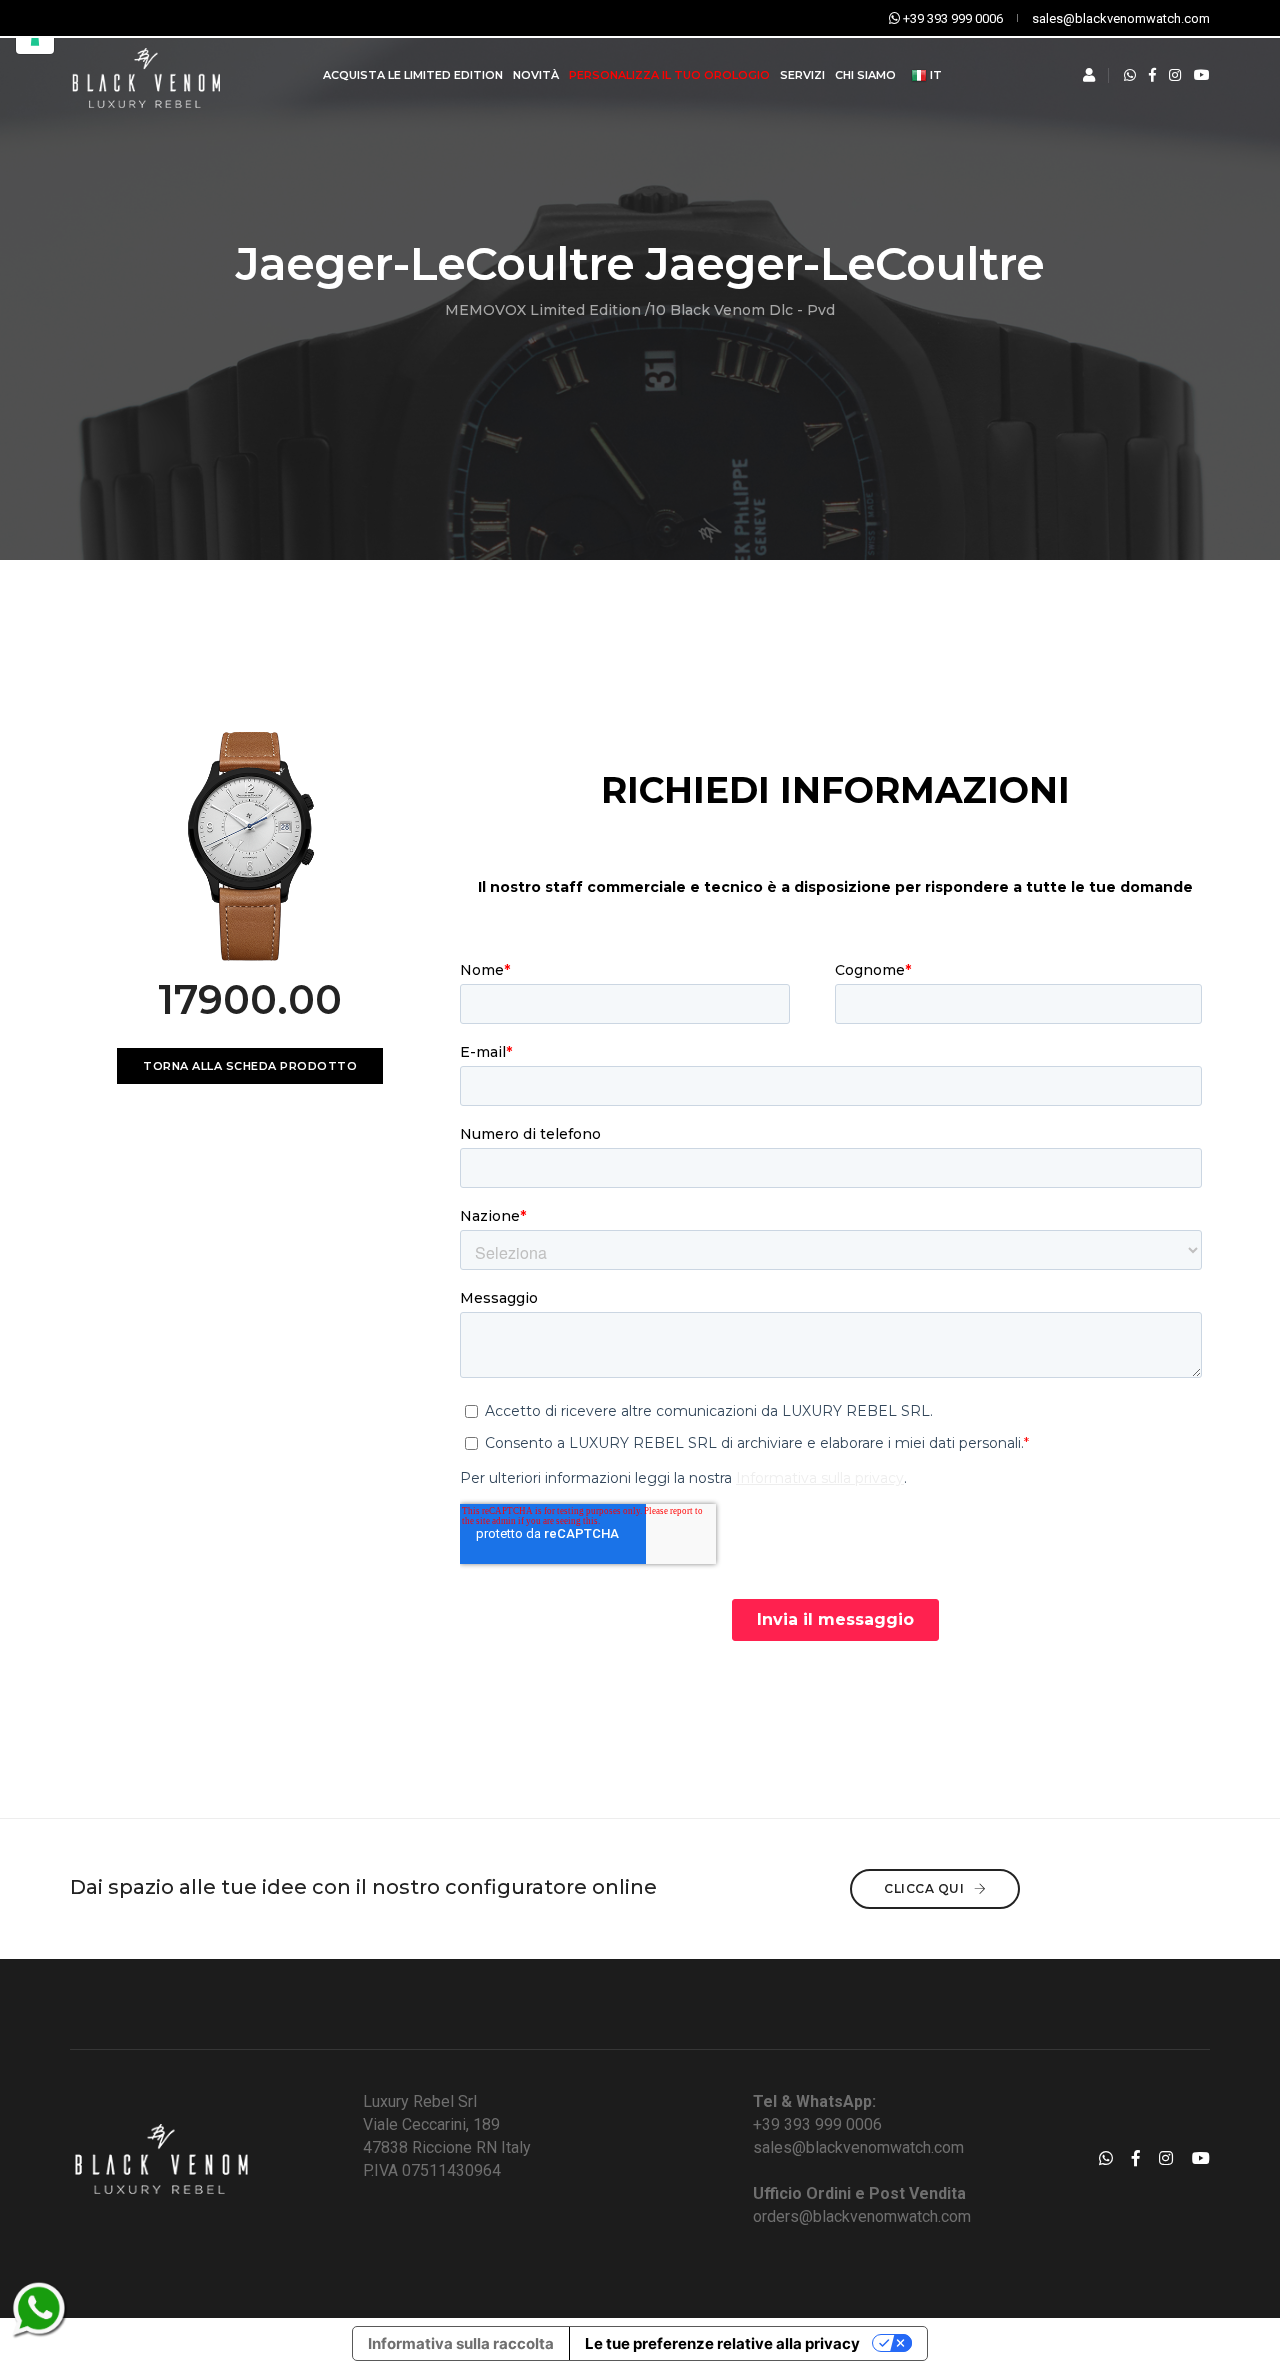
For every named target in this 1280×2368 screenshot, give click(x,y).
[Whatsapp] (1130, 75)
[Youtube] (1202, 75)
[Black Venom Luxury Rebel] (144, 75)
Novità (536, 75)
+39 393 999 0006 (817, 2124)
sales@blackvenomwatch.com (858, 2147)
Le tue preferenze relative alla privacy (722, 2343)
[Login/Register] (1089, 75)
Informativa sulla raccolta (461, 2343)
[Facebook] (1152, 75)
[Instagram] (1175, 75)
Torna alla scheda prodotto (250, 1066)
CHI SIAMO (865, 75)
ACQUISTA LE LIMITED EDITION (413, 75)
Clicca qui (926, 1888)
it (934, 75)
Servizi (802, 75)
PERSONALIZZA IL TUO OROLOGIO (669, 75)
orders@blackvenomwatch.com (862, 2216)
